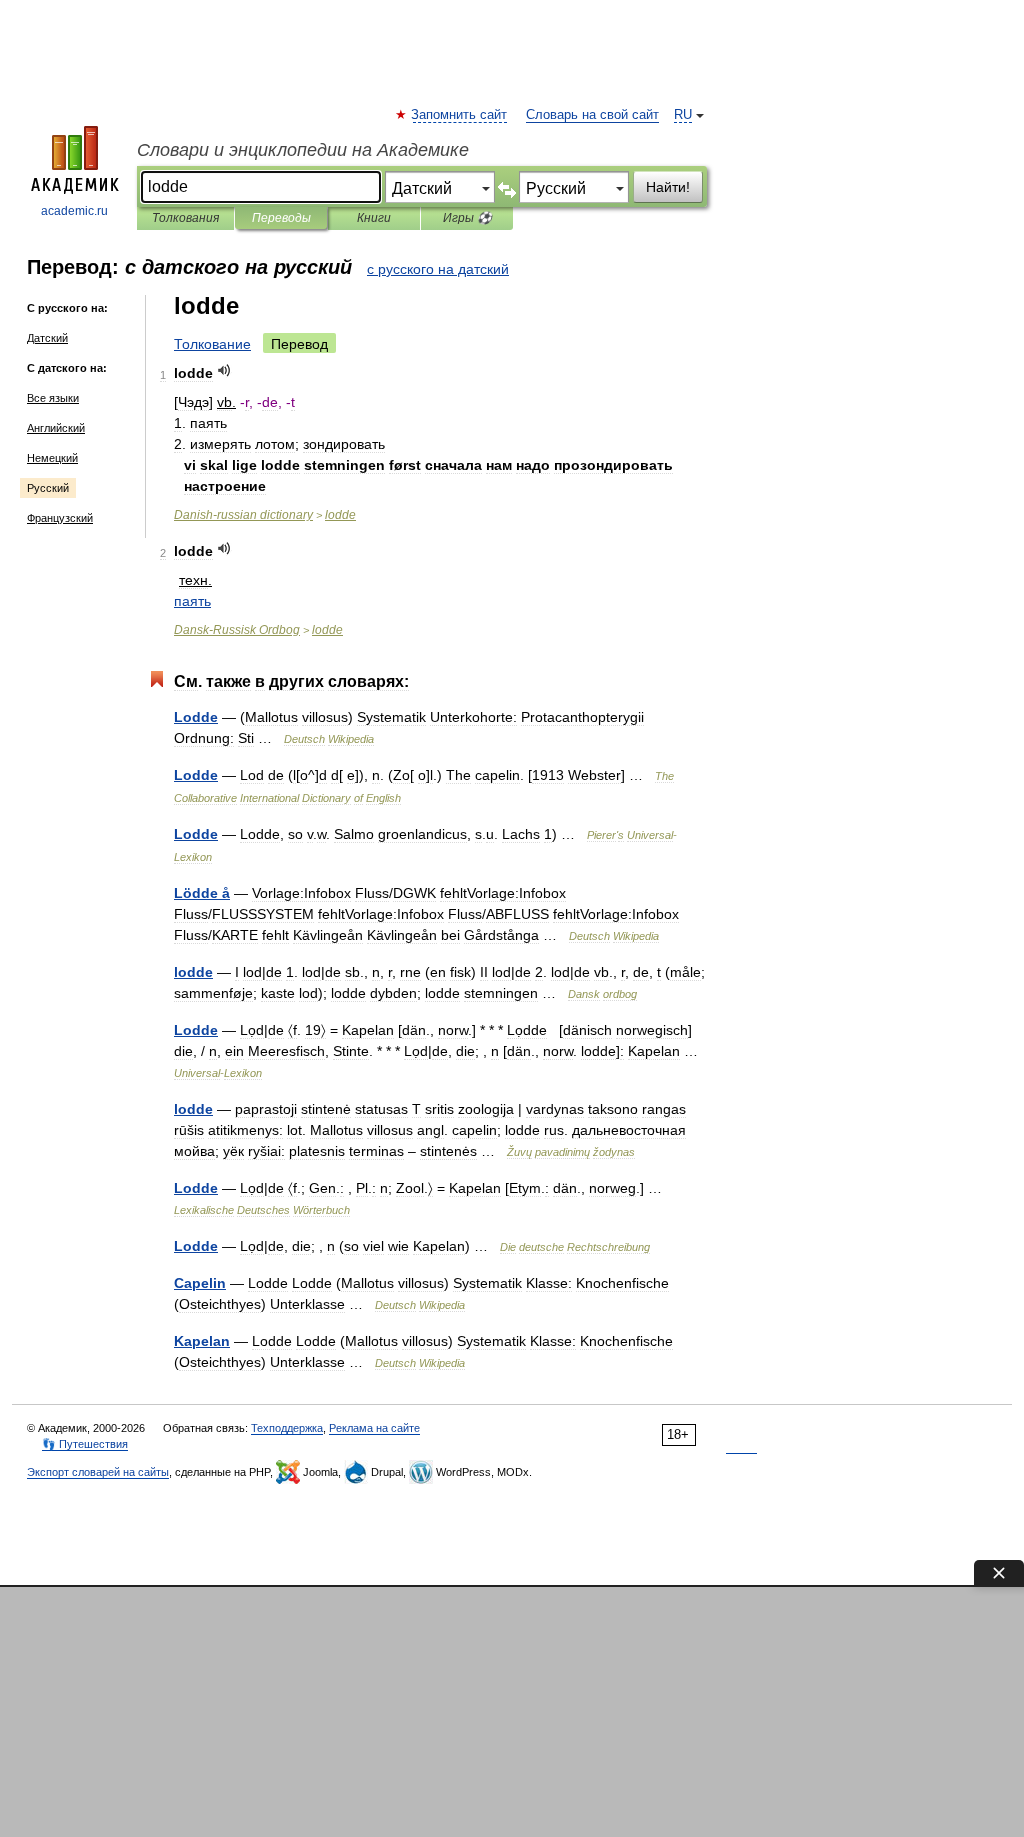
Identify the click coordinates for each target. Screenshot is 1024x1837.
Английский (56, 428)
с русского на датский (438, 269)
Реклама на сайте (374, 1428)
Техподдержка (287, 1428)
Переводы (281, 218)
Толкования (185, 218)
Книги (374, 218)
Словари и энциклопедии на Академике (303, 150)
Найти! (668, 187)
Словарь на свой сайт (592, 115)
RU (683, 115)
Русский (48, 488)
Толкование (212, 344)
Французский (60, 518)
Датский (47, 338)
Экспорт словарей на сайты (98, 1472)
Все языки (53, 398)
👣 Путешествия (85, 1444)
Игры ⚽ (467, 218)
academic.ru (74, 211)
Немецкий (52, 458)
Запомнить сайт (460, 115)
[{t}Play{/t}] (224, 370)
